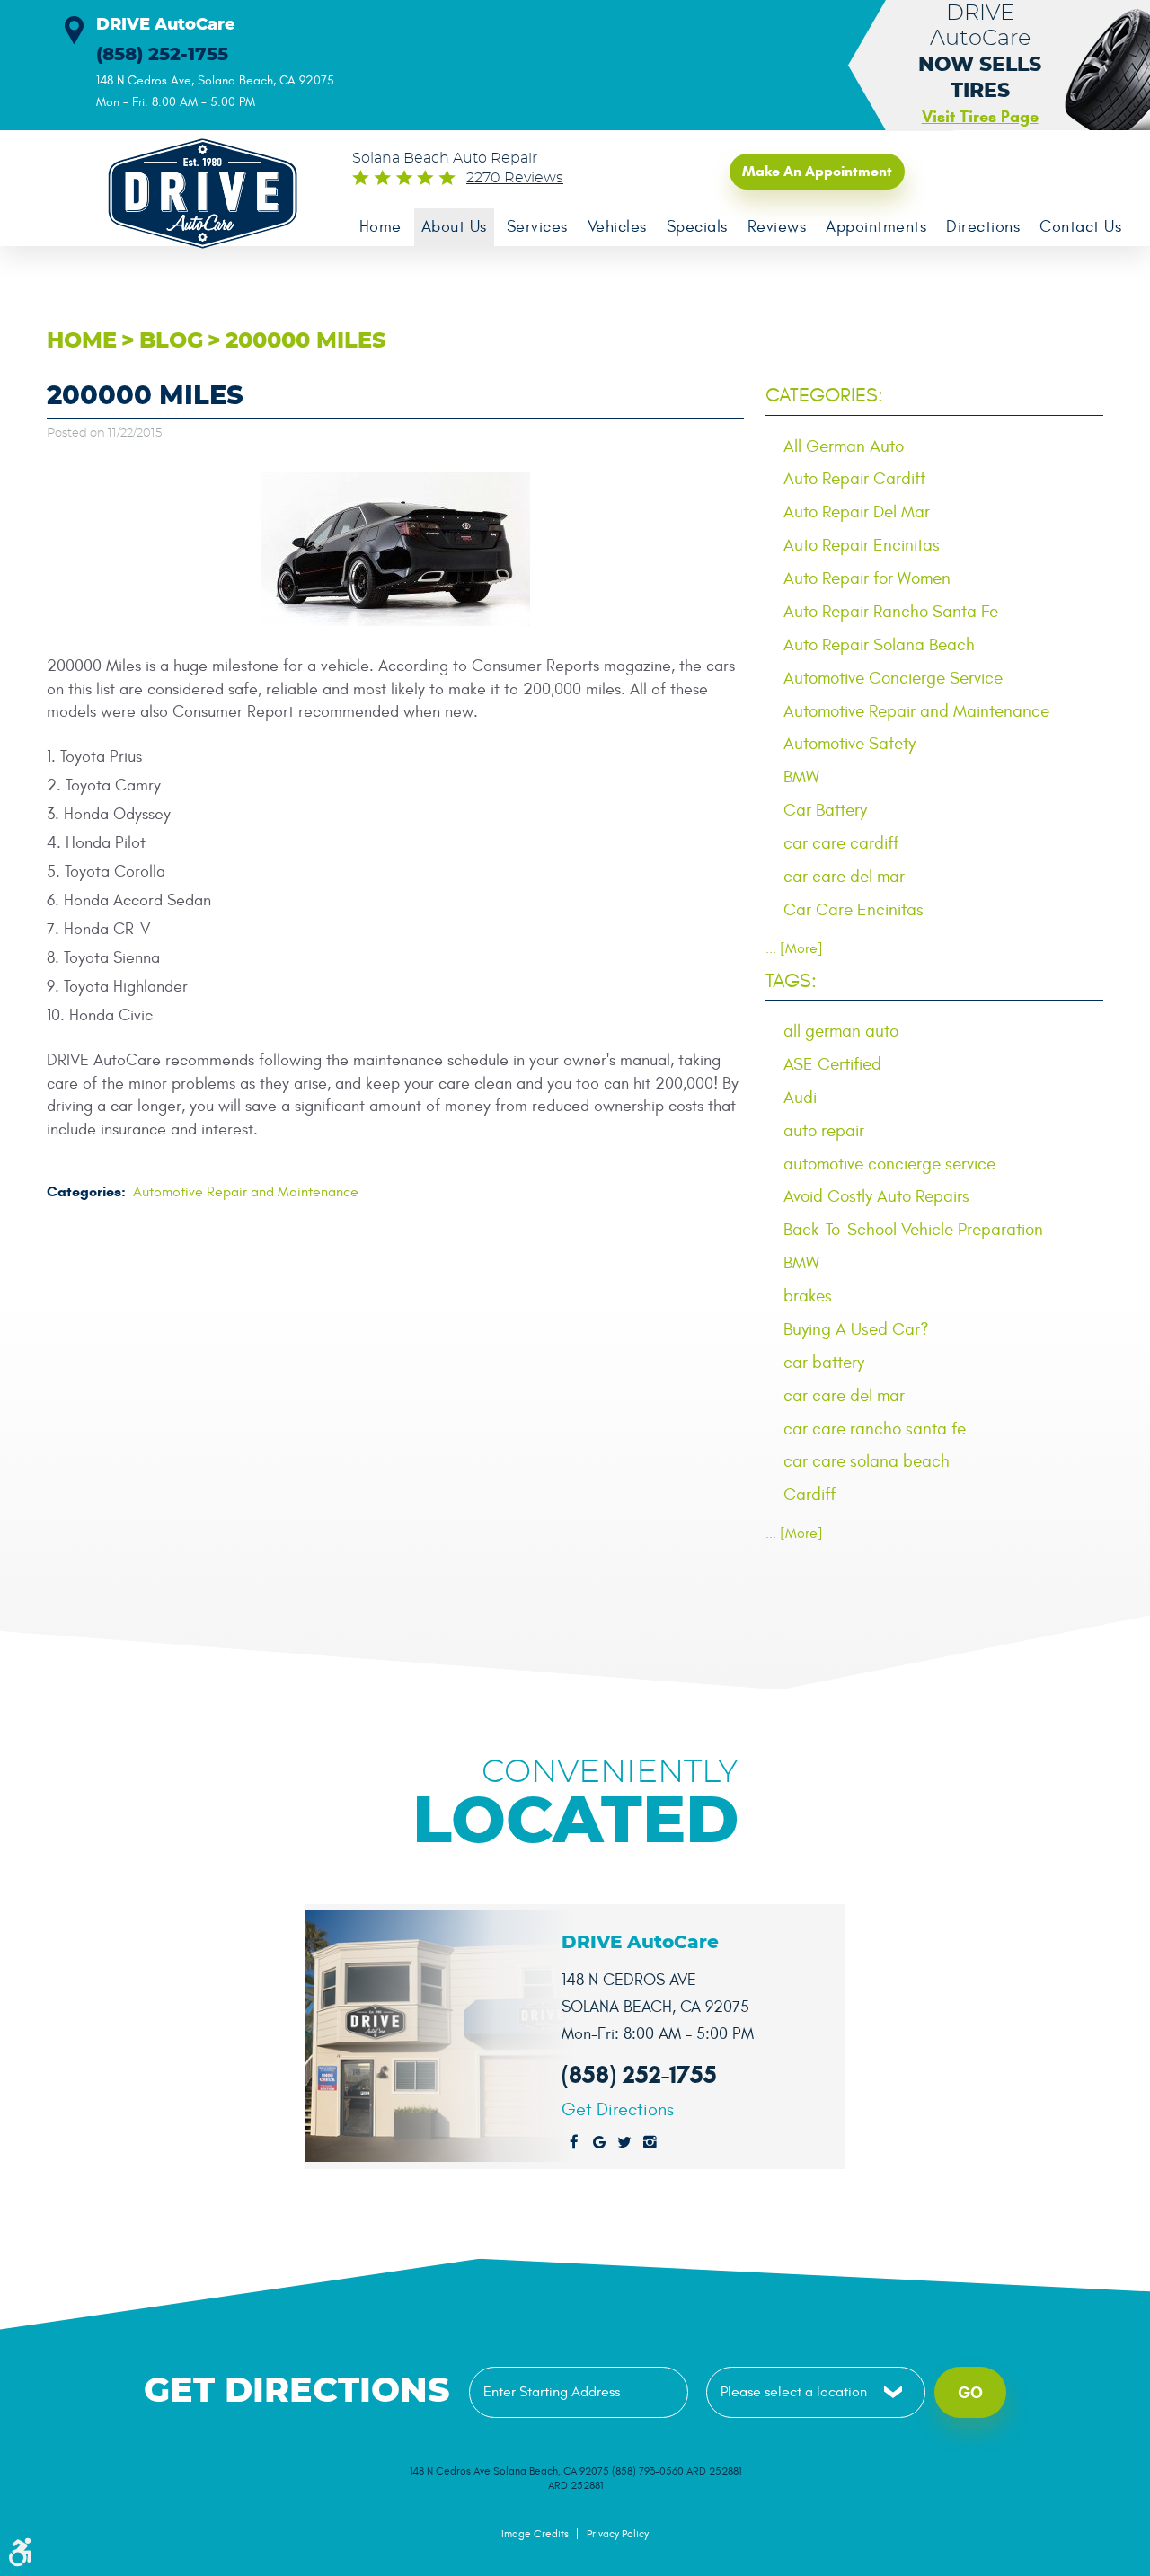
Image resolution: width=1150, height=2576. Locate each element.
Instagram (650, 2143)
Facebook (574, 2143)
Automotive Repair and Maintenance (246, 1192)
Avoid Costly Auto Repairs (876, 1196)
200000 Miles (306, 341)
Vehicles (617, 227)
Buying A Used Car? (856, 1329)
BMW (801, 777)
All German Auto (844, 446)
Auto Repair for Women (867, 578)
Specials (697, 227)
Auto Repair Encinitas (862, 545)
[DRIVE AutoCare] (192, 194)
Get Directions (618, 2110)
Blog (171, 341)
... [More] (794, 948)
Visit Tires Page (980, 117)
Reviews (777, 227)
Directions (983, 227)
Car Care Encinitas (854, 910)
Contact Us (1080, 227)
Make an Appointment (817, 171)
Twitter (624, 2143)
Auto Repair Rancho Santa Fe (891, 612)
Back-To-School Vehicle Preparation (913, 1230)
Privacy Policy (618, 2534)
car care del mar (844, 877)
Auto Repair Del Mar (857, 512)
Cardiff (809, 1495)
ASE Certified (832, 1064)
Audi (800, 1098)
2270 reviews (515, 178)
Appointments (876, 227)
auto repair (824, 1131)
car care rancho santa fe (875, 1429)
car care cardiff (841, 843)
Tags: (791, 981)
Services (537, 227)
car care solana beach (867, 1461)
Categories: (824, 395)
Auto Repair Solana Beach (879, 645)
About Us (454, 227)
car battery (824, 1363)
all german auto (841, 1031)
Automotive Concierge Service (893, 678)
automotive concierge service (889, 1164)
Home (380, 227)
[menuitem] (380, 227)
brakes (808, 1296)
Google (599, 2143)
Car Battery (825, 810)
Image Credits (535, 2534)
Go (970, 2393)
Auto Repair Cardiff (854, 479)
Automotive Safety (849, 744)
